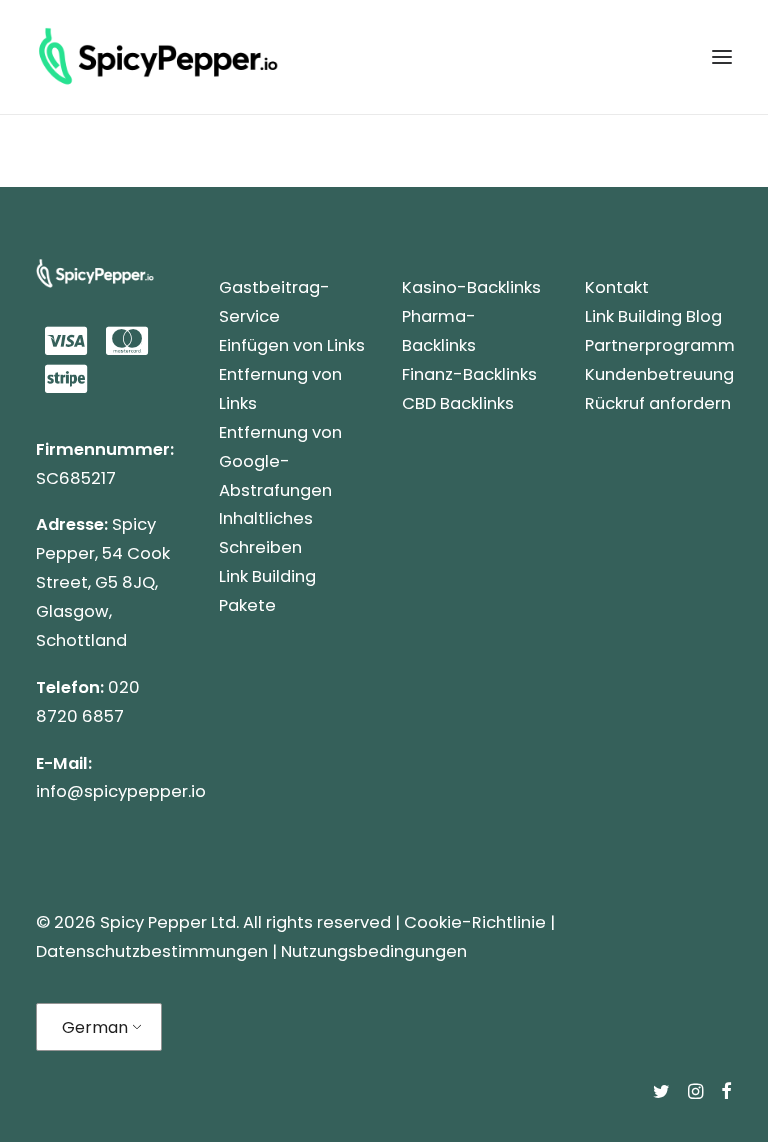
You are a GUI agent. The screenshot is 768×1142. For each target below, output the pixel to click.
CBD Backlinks (458, 403)
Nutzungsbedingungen (374, 951)
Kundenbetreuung (659, 374)
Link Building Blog (653, 316)
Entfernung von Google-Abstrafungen (280, 461)
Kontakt (617, 287)
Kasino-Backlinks (471, 287)
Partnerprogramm (660, 345)
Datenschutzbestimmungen (152, 951)
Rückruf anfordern (658, 403)
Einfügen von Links (292, 345)
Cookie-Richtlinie (475, 922)
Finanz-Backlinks (469, 374)
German (95, 1027)
